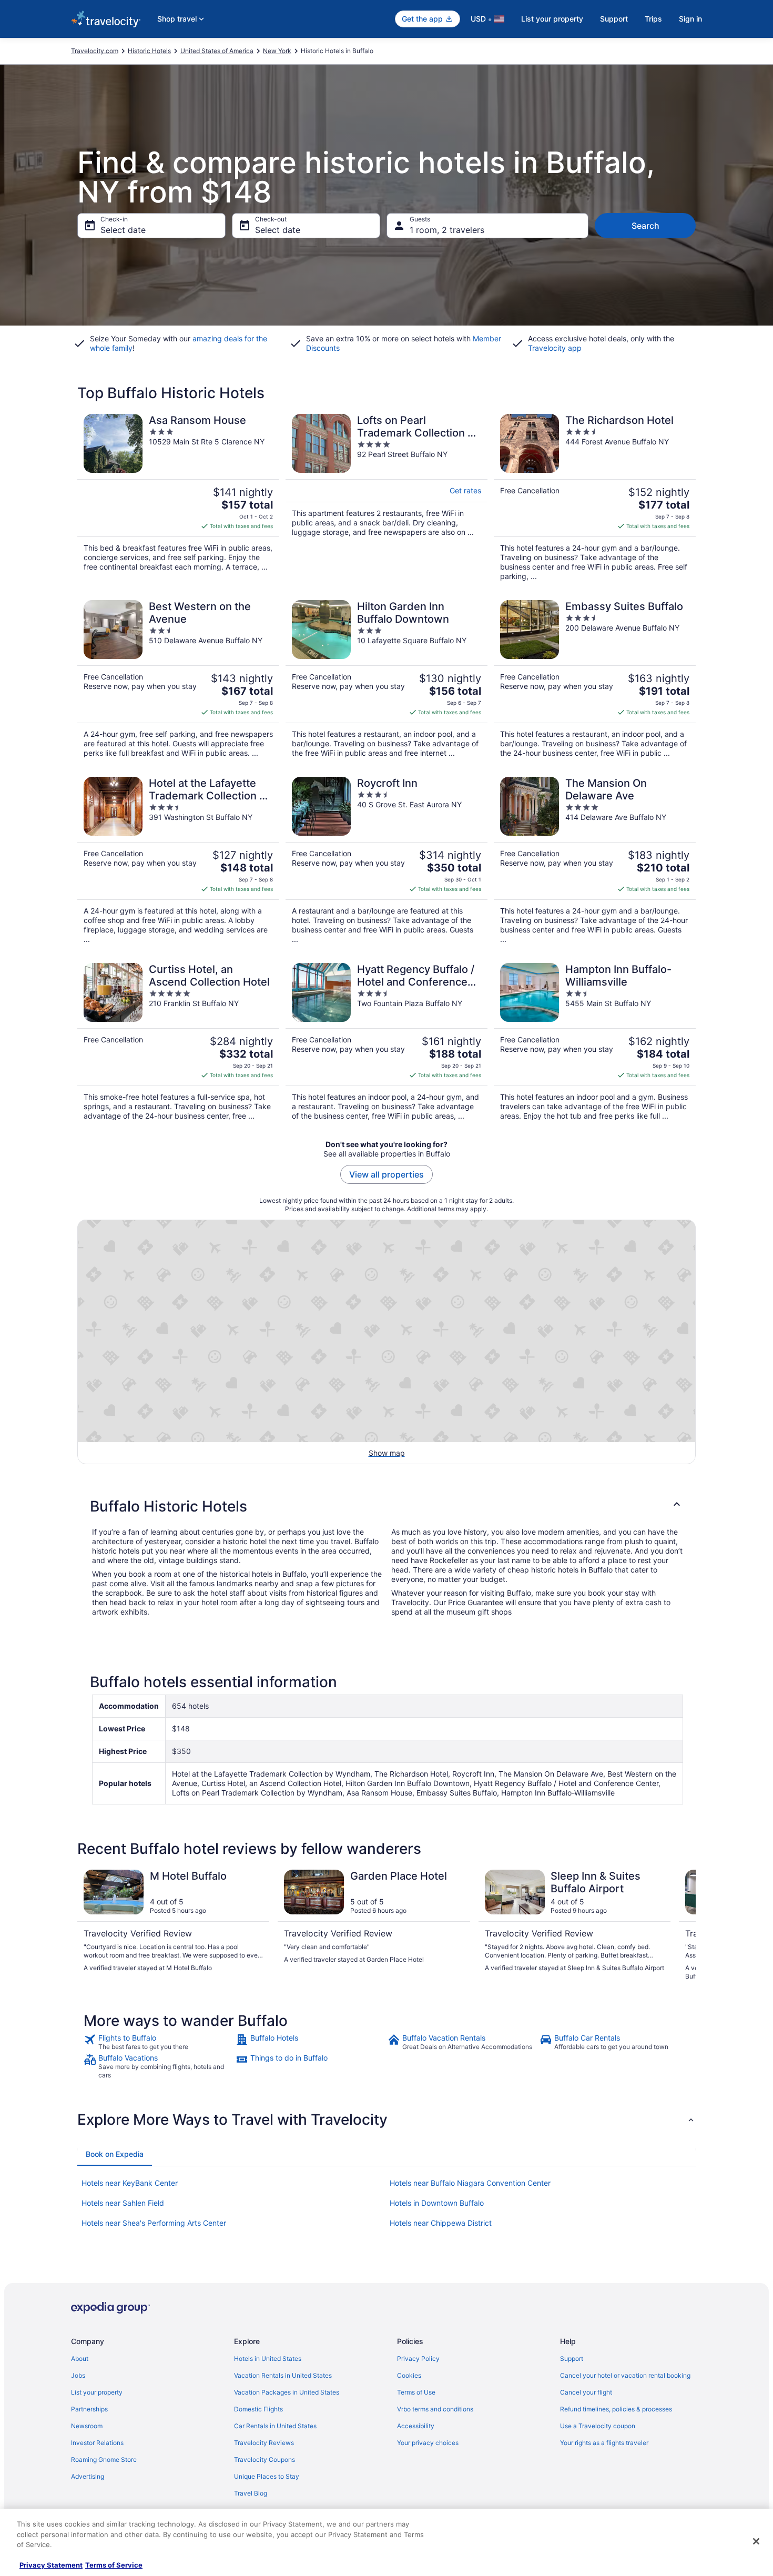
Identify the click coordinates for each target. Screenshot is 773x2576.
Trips (653, 19)
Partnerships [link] (89, 2409)
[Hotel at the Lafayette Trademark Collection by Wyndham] (178, 860)
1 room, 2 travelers (447, 230)
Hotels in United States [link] (268, 2359)
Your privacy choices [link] (428, 2443)
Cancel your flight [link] (586, 2392)
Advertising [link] (88, 2476)
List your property (552, 19)
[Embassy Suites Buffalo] (595, 679)
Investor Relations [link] (97, 2443)
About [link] (80, 2359)
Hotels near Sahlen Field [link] (123, 2203)
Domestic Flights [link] (258, 2409)
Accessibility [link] (416, 2426)
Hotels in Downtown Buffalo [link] (437, 2203)
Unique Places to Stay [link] (267, 2476)
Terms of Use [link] (416, 2392)
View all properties (387, 1174)
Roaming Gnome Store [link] (104, 2460)
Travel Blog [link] (251, 2493)
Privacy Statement (51, 2565)
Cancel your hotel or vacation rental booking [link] (625, 2375)
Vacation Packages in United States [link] (287, 2392)
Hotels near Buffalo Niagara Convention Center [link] (470, 2183)
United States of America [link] (217, 51)
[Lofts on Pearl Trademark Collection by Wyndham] (387, 498)
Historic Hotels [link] (149, 51)
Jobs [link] (78, 2375)
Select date (123, 230)
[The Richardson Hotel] (595, 498)
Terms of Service (114, 2565)
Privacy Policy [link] (418, 2359)
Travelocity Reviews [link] (264, 2443)
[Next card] (683, 1925)
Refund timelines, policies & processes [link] (616, 2409)
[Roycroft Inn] (387, 860)
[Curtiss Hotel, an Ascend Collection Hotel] (178, 1042)
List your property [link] (97, 2392)
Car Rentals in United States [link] (275, 2426)
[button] (387, 1506)
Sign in (690, 19)
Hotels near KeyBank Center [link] (130, 2183)
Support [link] (572, 2359)
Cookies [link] (409, 2375)
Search (645, 226)
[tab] (115, 2154)
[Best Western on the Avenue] (178, 679)
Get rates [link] (465, 490)
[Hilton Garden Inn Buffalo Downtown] (387, 679)
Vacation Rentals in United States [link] (283, 2375)
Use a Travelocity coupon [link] (598, 2426)
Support (614, 19)
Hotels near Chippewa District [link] (441, 2223)
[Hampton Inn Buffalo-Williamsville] (595, 1042)
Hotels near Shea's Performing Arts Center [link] (154, 2223)
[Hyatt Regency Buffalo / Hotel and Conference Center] (387, 1042)
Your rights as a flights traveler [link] (604, 2443)
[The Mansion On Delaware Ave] (595, 860)
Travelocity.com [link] (95, 51)
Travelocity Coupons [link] (265, 2460)
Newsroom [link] (87, 2426)
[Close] (756, 2541)
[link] (159, 2042)
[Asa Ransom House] (178, 498)
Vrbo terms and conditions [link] (435, 2409)
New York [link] (277, 51)
